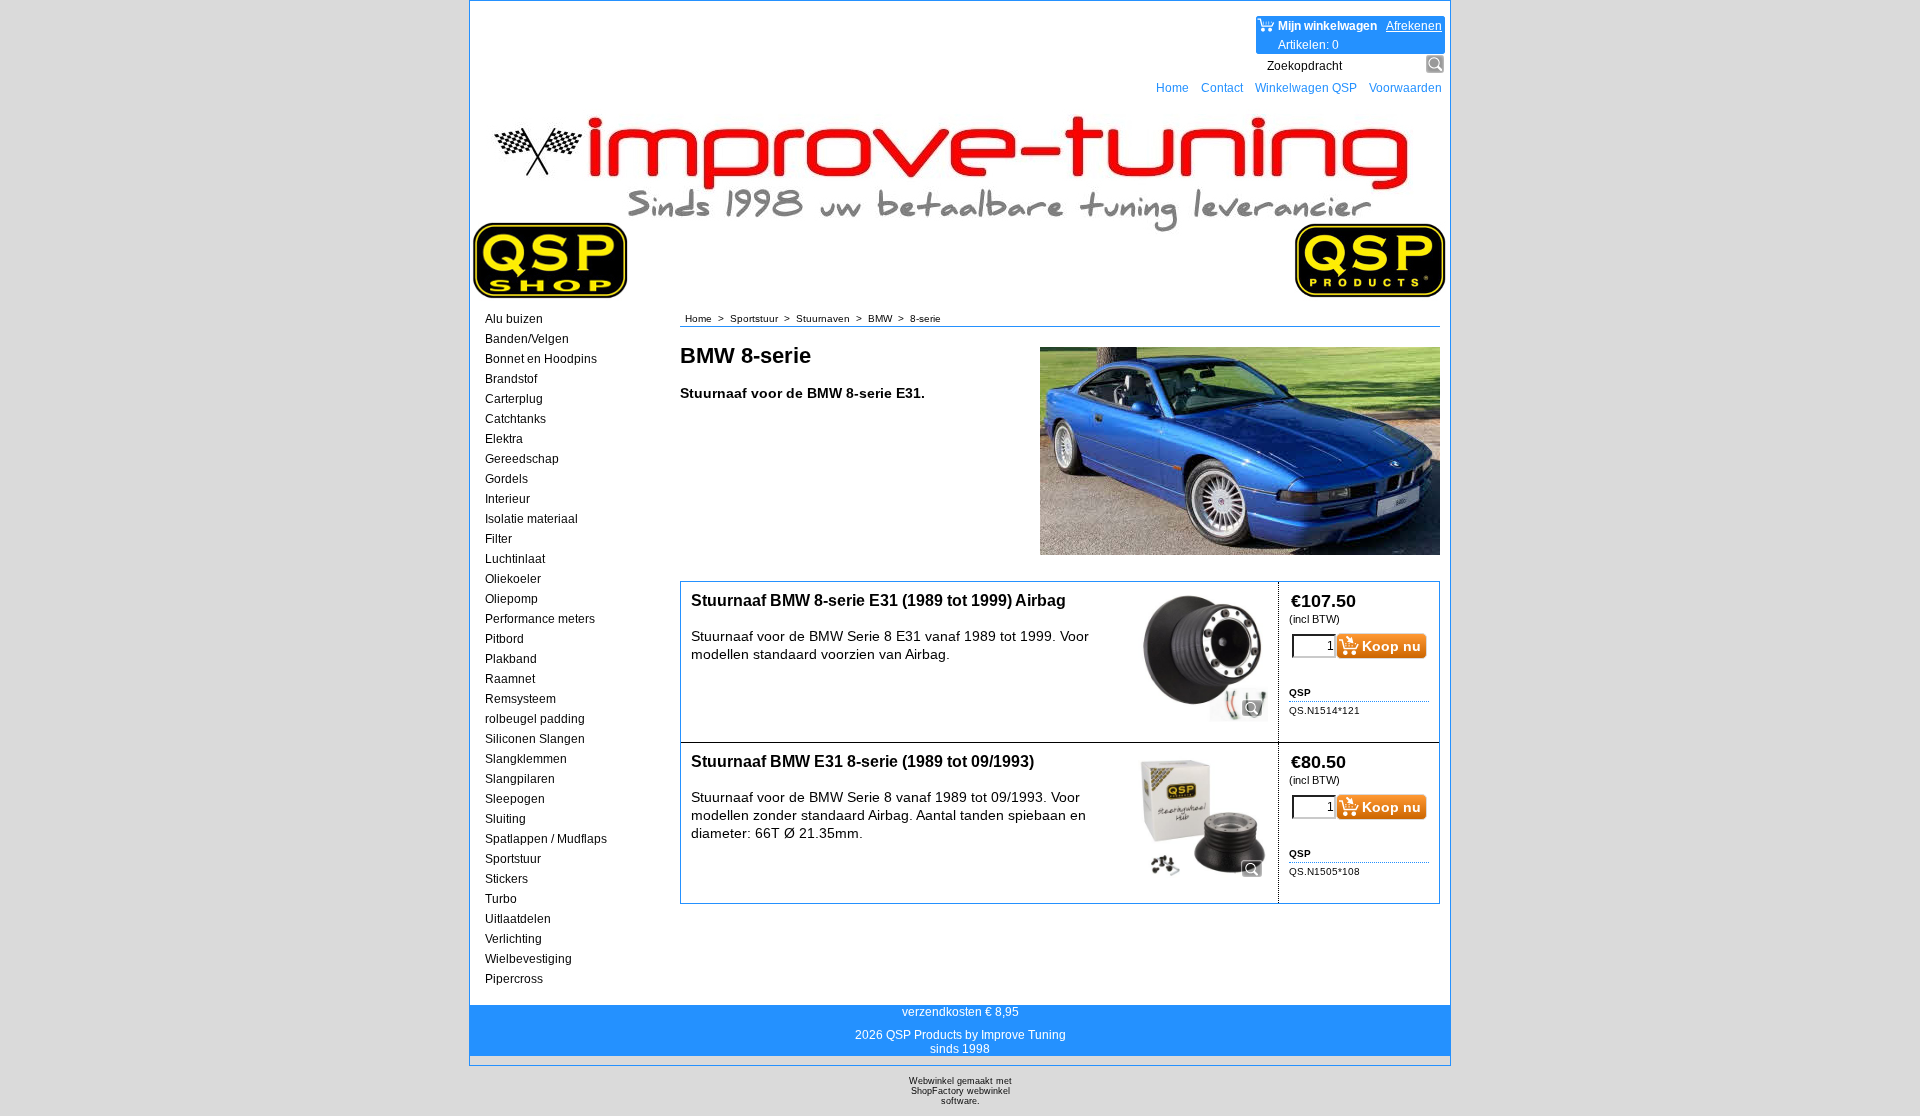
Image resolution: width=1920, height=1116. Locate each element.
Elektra (504, 439)
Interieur (507, 499)
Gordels (506, 479)
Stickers (506, 879)
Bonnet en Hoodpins (541, 359)
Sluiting (505, 819)
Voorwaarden (1405, 88)
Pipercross (514, 979)
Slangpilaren (520, 779)
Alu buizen (514, 319)
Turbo (501, 899)
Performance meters (540, 619)
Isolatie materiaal (531, 519)
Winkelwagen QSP (1306, 88)
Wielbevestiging (528, 959)
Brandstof (511, 379)
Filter (498, 539)
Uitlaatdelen (518, 919)
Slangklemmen (526, 759)
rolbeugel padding (535, 719)
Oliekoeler (513, 579)
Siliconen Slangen (535, 739)
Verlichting (513, 939)
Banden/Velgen (527, 339)
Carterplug (514, 399)
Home (1172, 88)
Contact (1222, 88)
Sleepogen (515, 799)
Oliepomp (511, 599)
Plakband (511, 659)
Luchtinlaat (515, 559)
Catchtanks (515, 419)
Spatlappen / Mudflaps (546, 839)
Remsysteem (520, 699)
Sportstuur (513, 859)
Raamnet (510, 679)
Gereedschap (522, 459)
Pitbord (504, 639)
